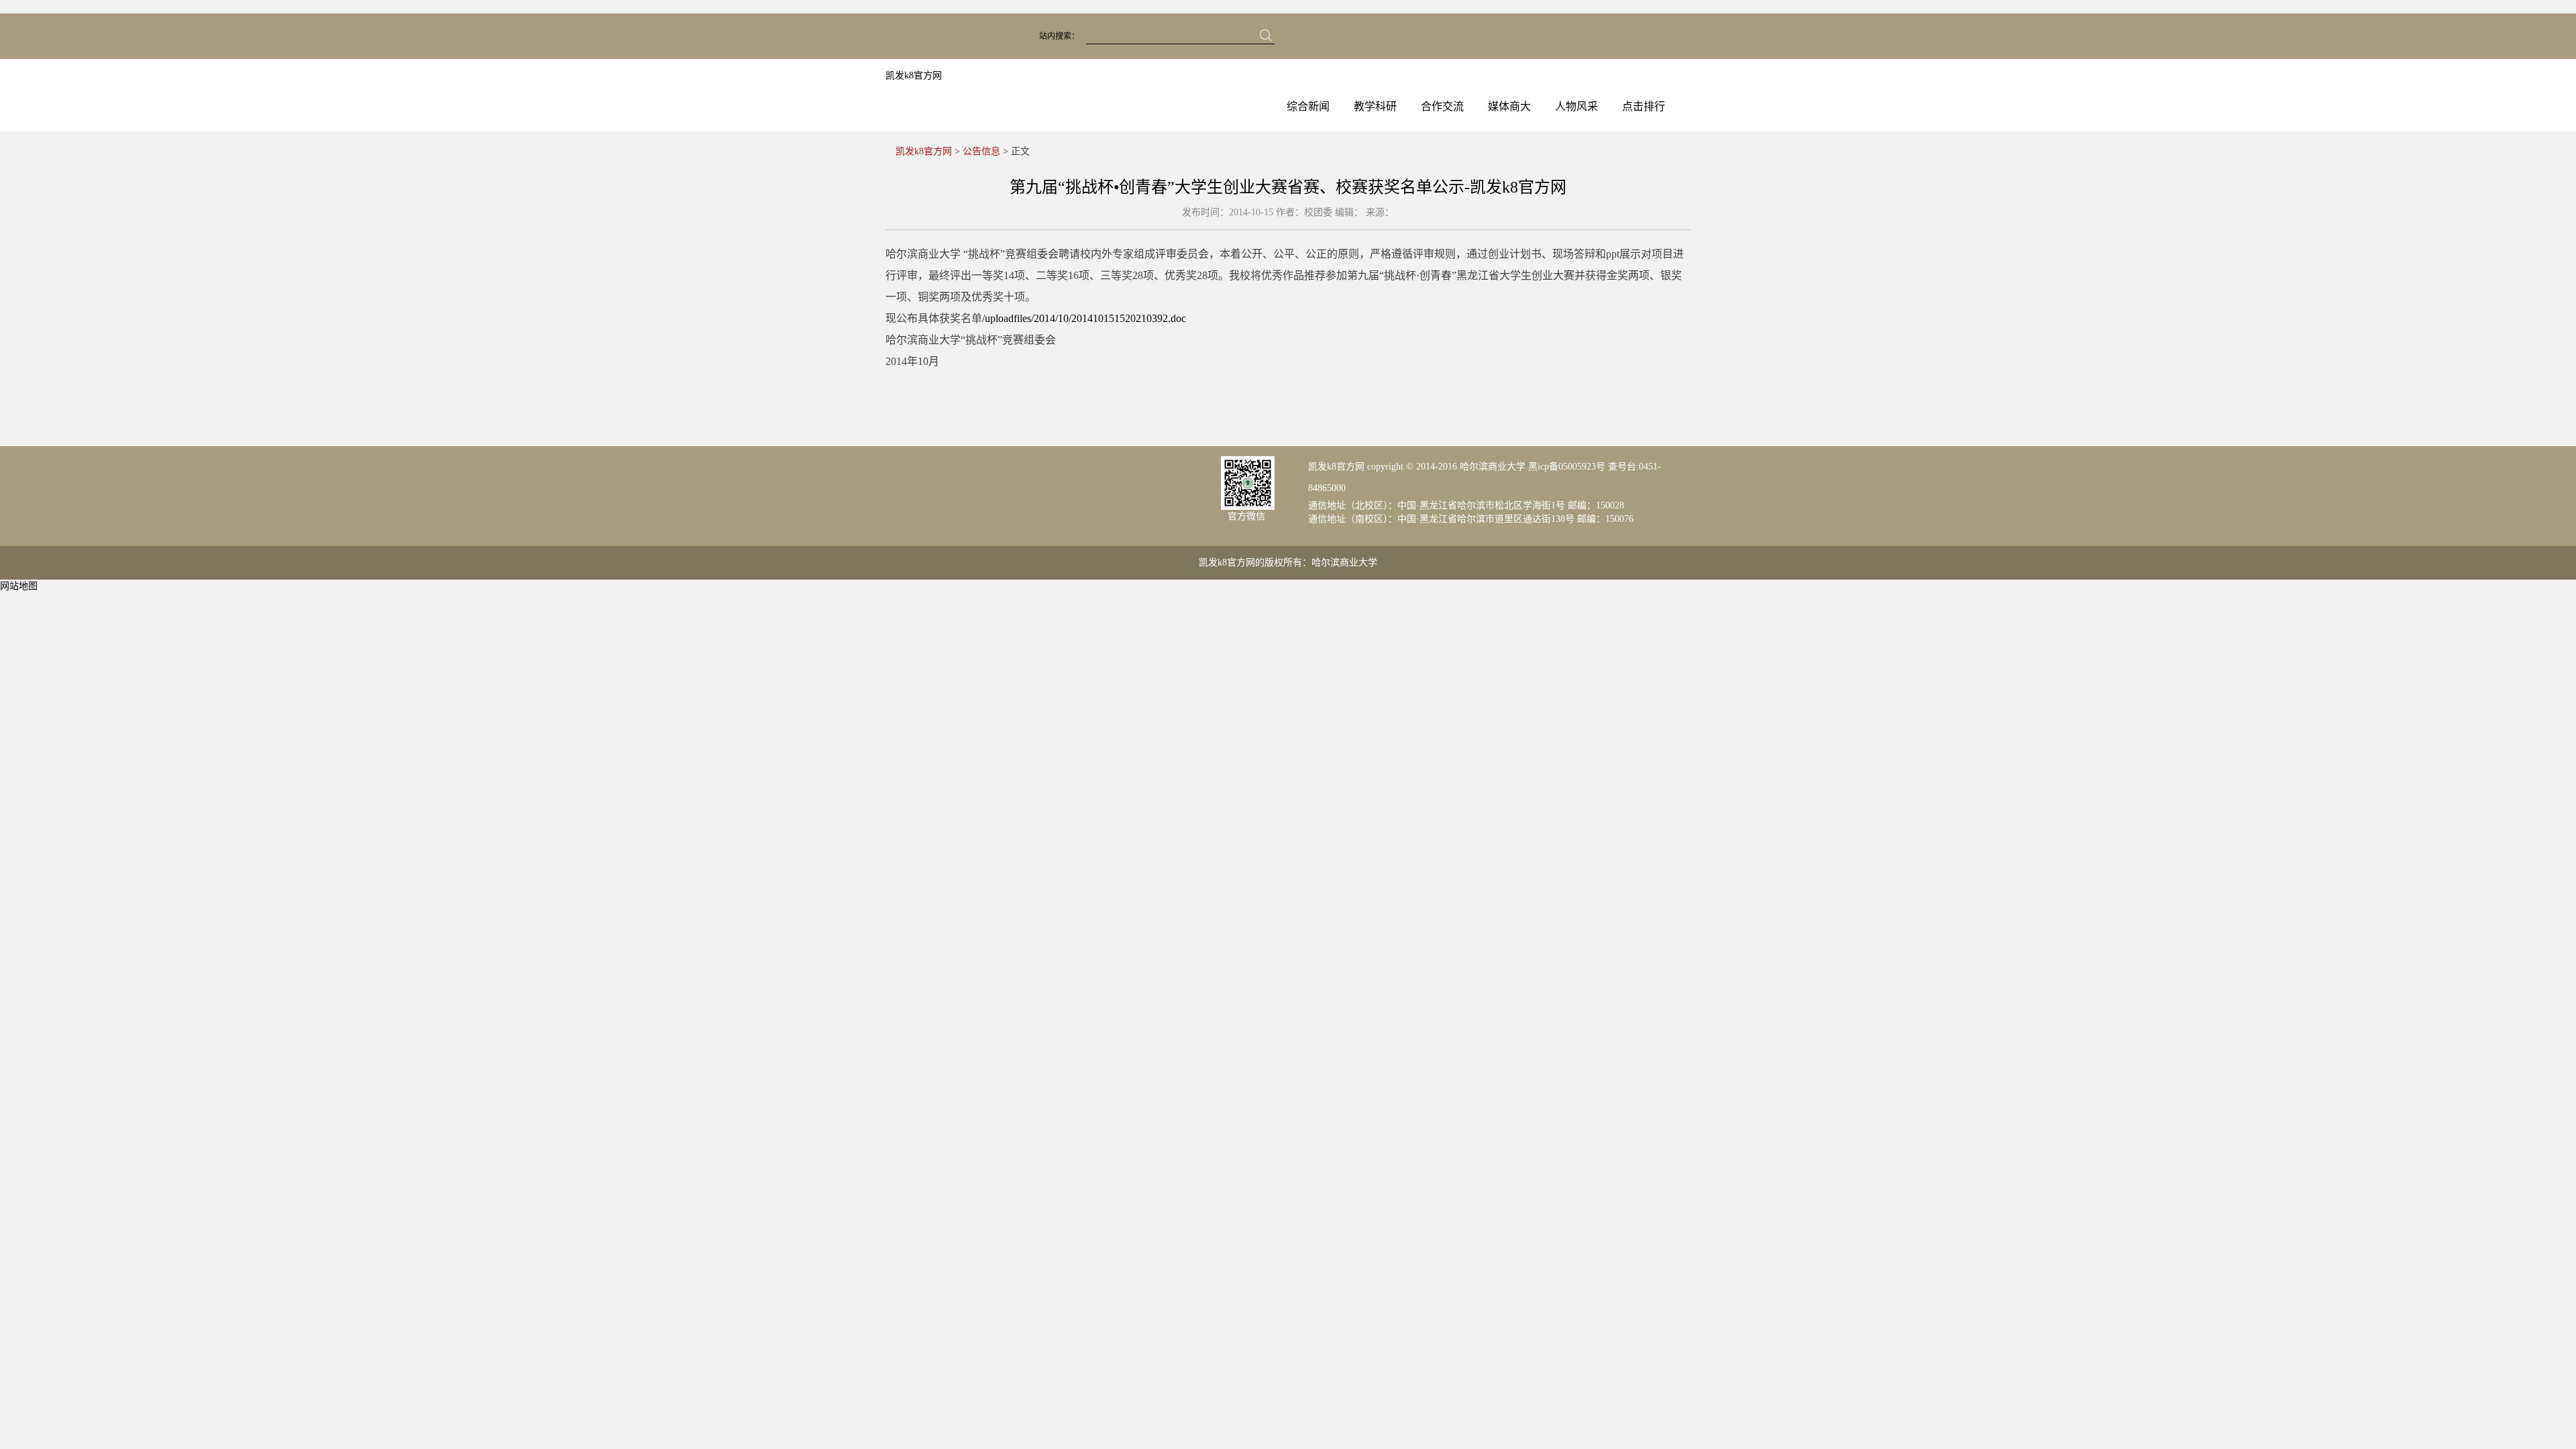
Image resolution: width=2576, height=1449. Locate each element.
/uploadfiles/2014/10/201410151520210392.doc (1084, 318)
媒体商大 (1509, 106)
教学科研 (1375, 106)
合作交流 (1442, 106)
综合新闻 (1308, 106)
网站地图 (19, 586)
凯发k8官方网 (914, 75)
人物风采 (1576, 106)
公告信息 (981, 151)
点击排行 (1644, 106)
